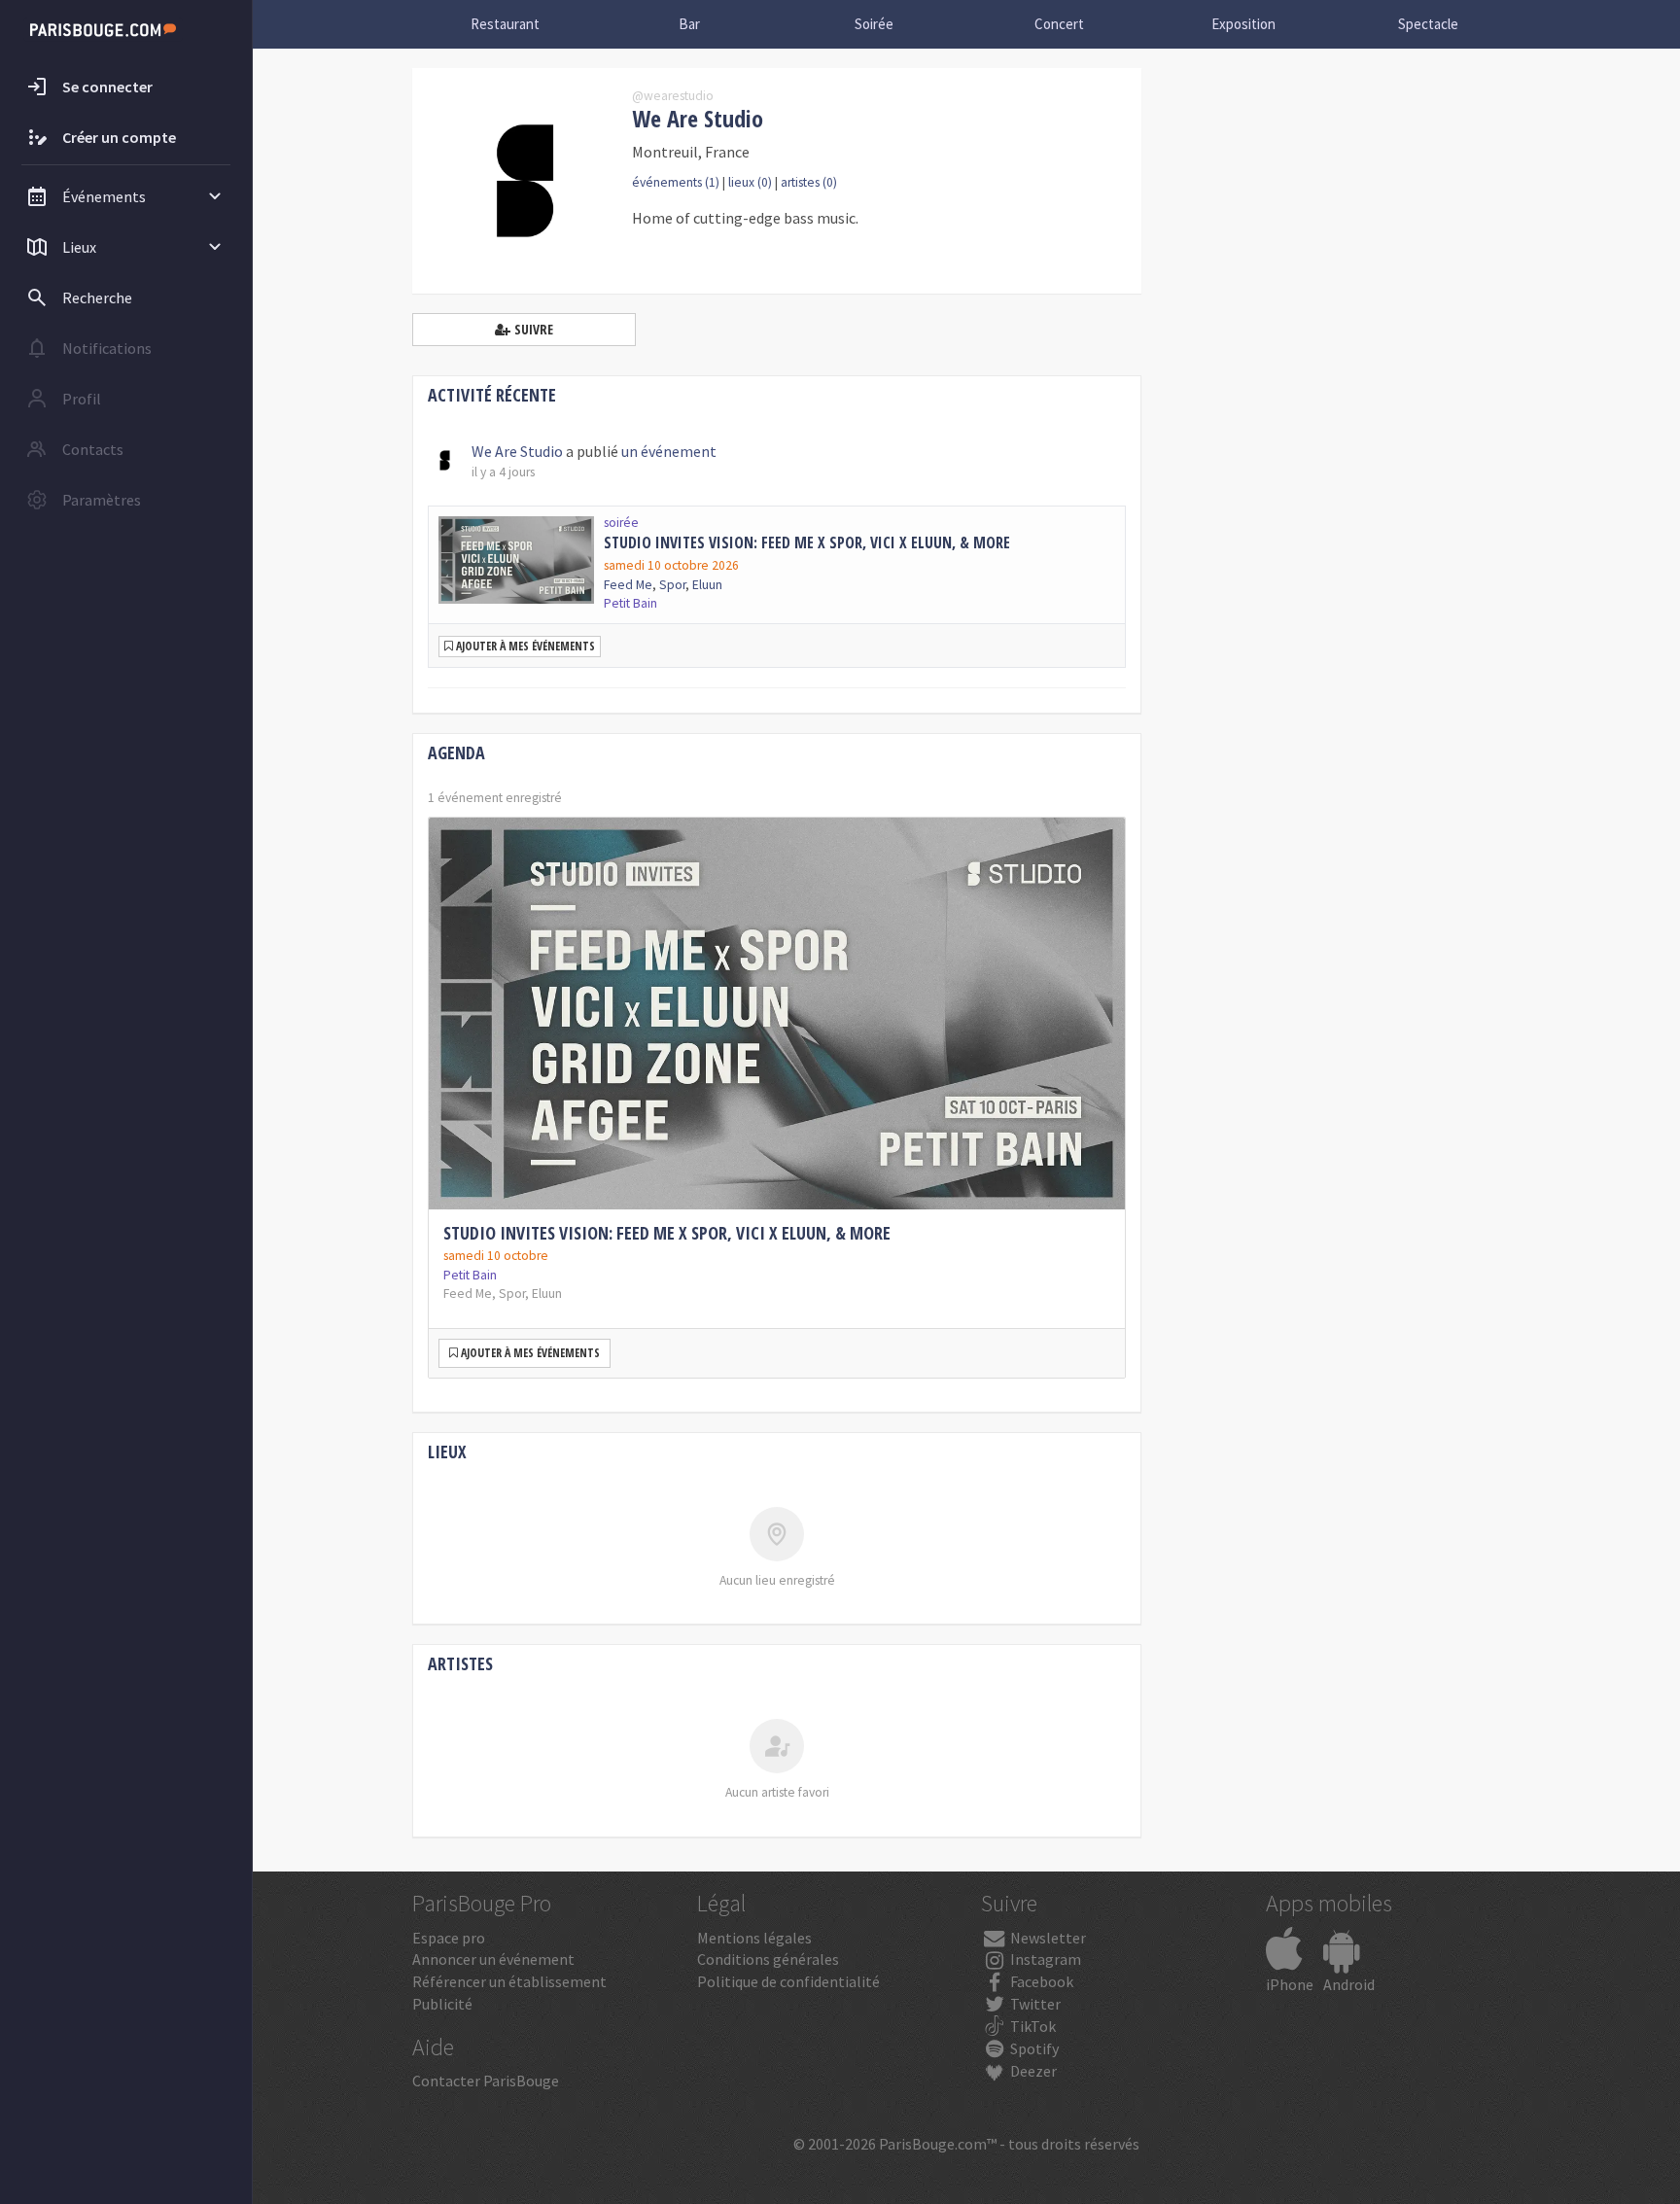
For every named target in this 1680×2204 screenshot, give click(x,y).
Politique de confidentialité (788, 1981)
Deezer (1032, 2071)
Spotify (1033, 2048)
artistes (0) (809, 182)
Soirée (874, 24)
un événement (669, 451)
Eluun (707, 585)
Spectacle (1428, 24)
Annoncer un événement (493, 1959)
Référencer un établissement (509, 1981)
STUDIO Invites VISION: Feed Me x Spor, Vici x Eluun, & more (807, 542)
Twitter (1034, 2004)
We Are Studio (517, 451)
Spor (672, 585)
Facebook (1040, 1981)
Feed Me (628, 585)
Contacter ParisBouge (486, 2081)
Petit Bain (470, 1275)
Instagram (1044, 1959)
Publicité (442, 2004)
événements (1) (676, 182)
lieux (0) (750, 182)
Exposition (1243, 24)
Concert (1059, 24)
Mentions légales (754, 1938)
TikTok (1032, 2026)
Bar (689, 24)
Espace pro (449, 1938)
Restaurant (505, 24)
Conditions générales (768, 1959)
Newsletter (1047, 1938)
